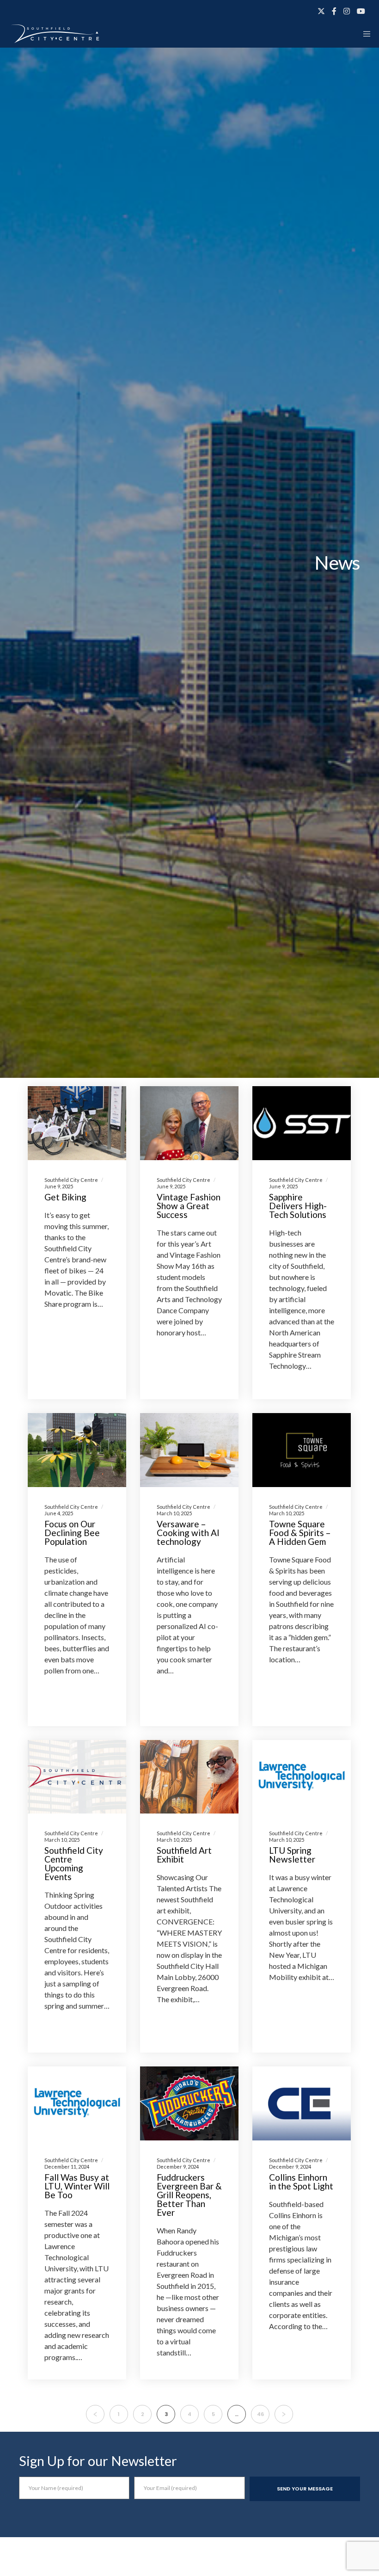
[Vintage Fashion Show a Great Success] (189, 1123)
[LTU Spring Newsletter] (302, 1777)
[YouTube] (361, 11)
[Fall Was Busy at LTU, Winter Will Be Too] (77, 2103)
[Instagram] (347, 11)
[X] (321, 11)
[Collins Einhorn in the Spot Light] (302, 2103)
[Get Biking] (77, 1123)
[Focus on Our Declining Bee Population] (77, 1450)
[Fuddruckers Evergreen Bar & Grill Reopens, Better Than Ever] (189, 2103)
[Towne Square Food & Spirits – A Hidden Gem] (302, 1450)
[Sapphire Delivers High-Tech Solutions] (302, 1123)
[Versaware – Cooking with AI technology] (189, 1450)
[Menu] (364, 34)
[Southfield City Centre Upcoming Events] (77, 1777)
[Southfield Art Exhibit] (189, 1777)
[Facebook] (334, 11)
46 (260, 2414)
